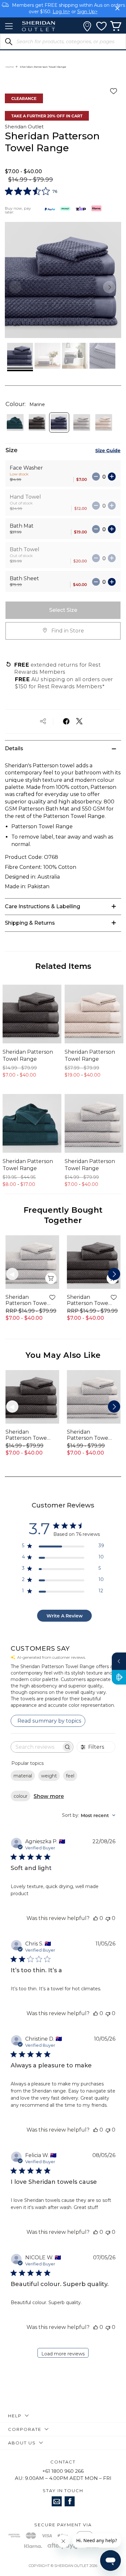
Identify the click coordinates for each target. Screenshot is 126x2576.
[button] (109, 287)
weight (49, 1776)
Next (114, 1274)
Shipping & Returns (30, 923)
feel (70, 1776)
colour (21, 1796)
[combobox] (89, 1815)
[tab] (63, 748)
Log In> (61, 12)
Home (10, 67)
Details (14, 748)
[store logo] (38, 26)
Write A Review (65, 1616)
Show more (49, 1796)
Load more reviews (63, 2354)
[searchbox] (36, 1747)
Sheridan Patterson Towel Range (28, 1055)
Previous (12, 1274)
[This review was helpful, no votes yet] (96, 1918)
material (23, 1776)
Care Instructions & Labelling (42, 906)
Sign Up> (87, 12)
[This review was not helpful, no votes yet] (108, 1918)
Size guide (108, 450)
